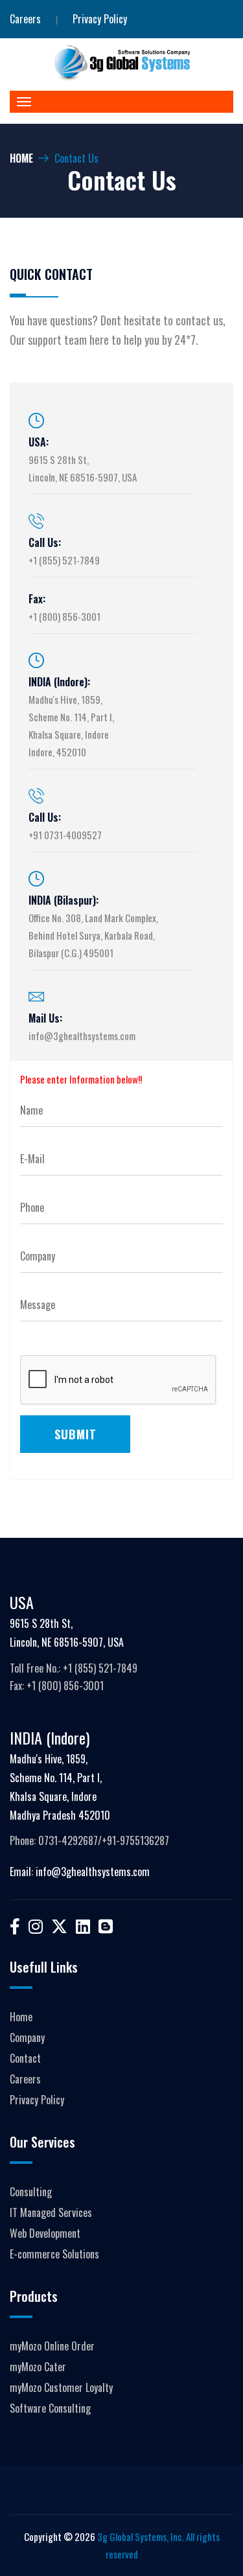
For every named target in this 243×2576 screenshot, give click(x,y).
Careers (25, 19)
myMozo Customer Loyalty (61, 2387)
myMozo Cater (38, 2367)
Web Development (45, 2233)
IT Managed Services (51, 2212)
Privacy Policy (100, 19)
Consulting (31, 2192)
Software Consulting (50, 2408)
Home (21, 158)
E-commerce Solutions (54, 2254)
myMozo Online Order (52, 2346)
